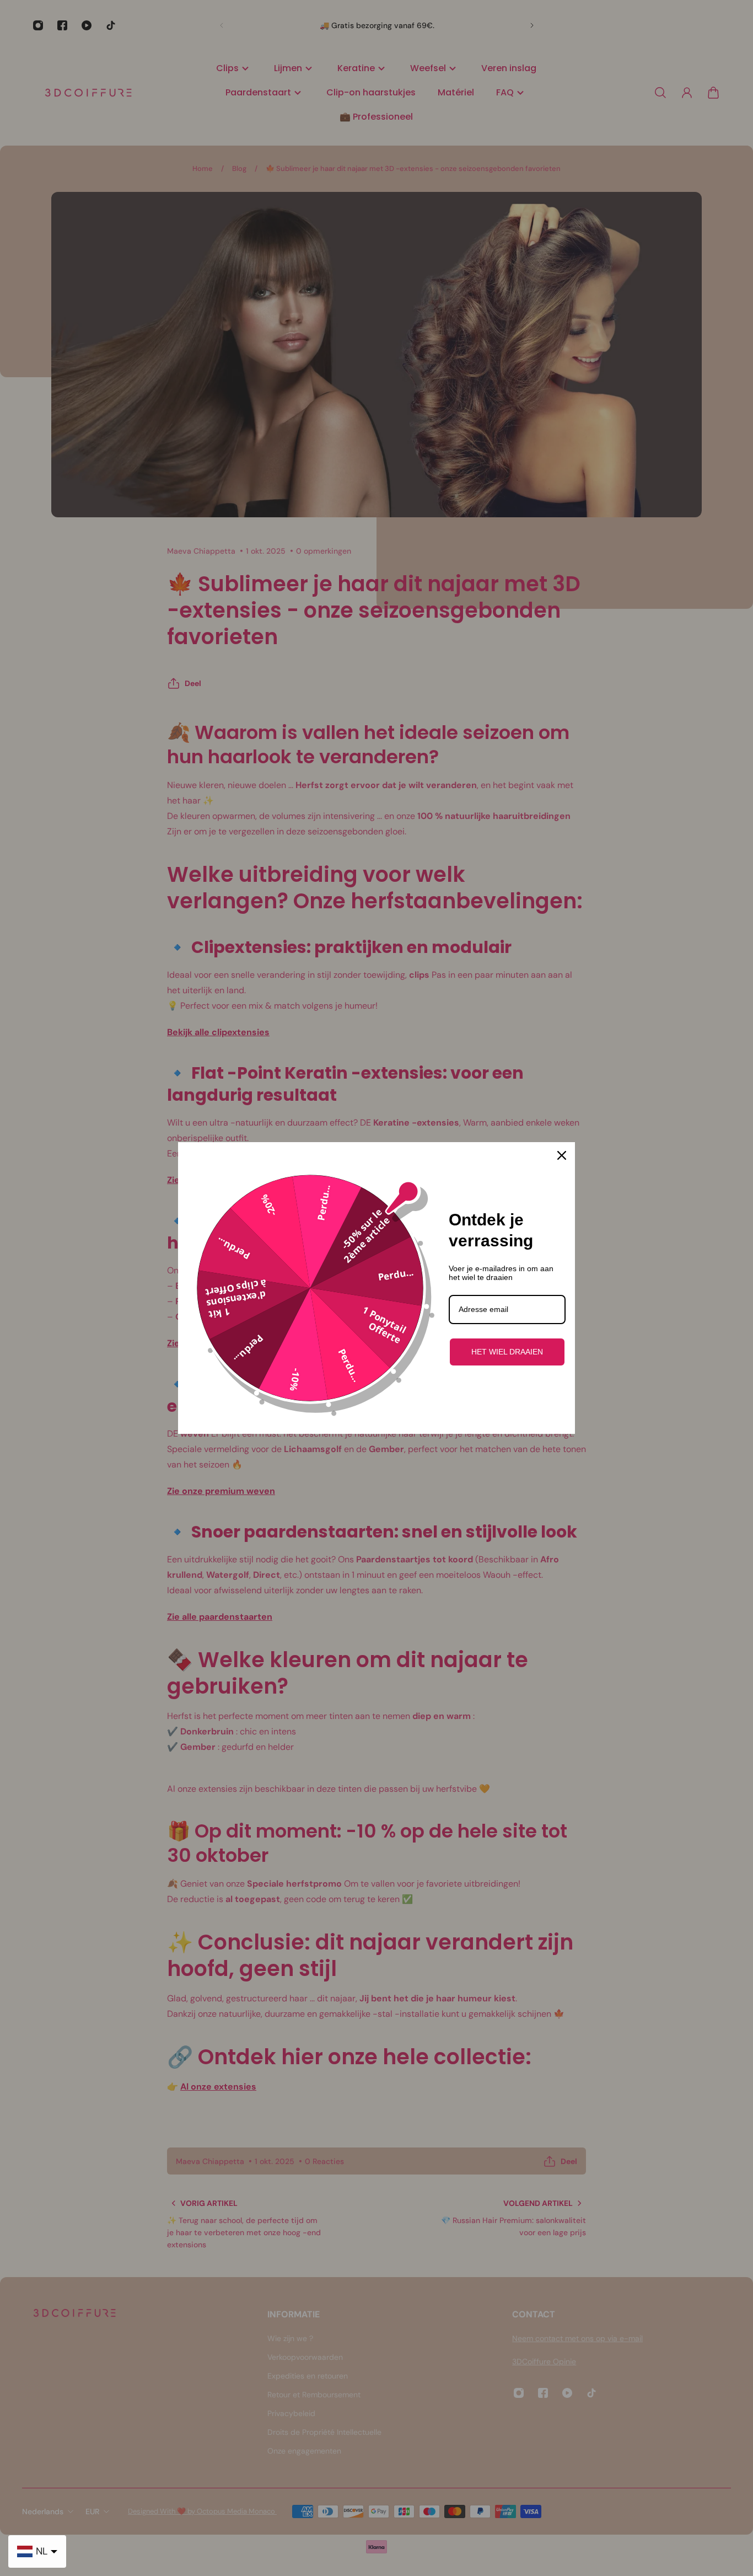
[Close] (562, 1155)
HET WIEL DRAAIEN (507, 1352)
